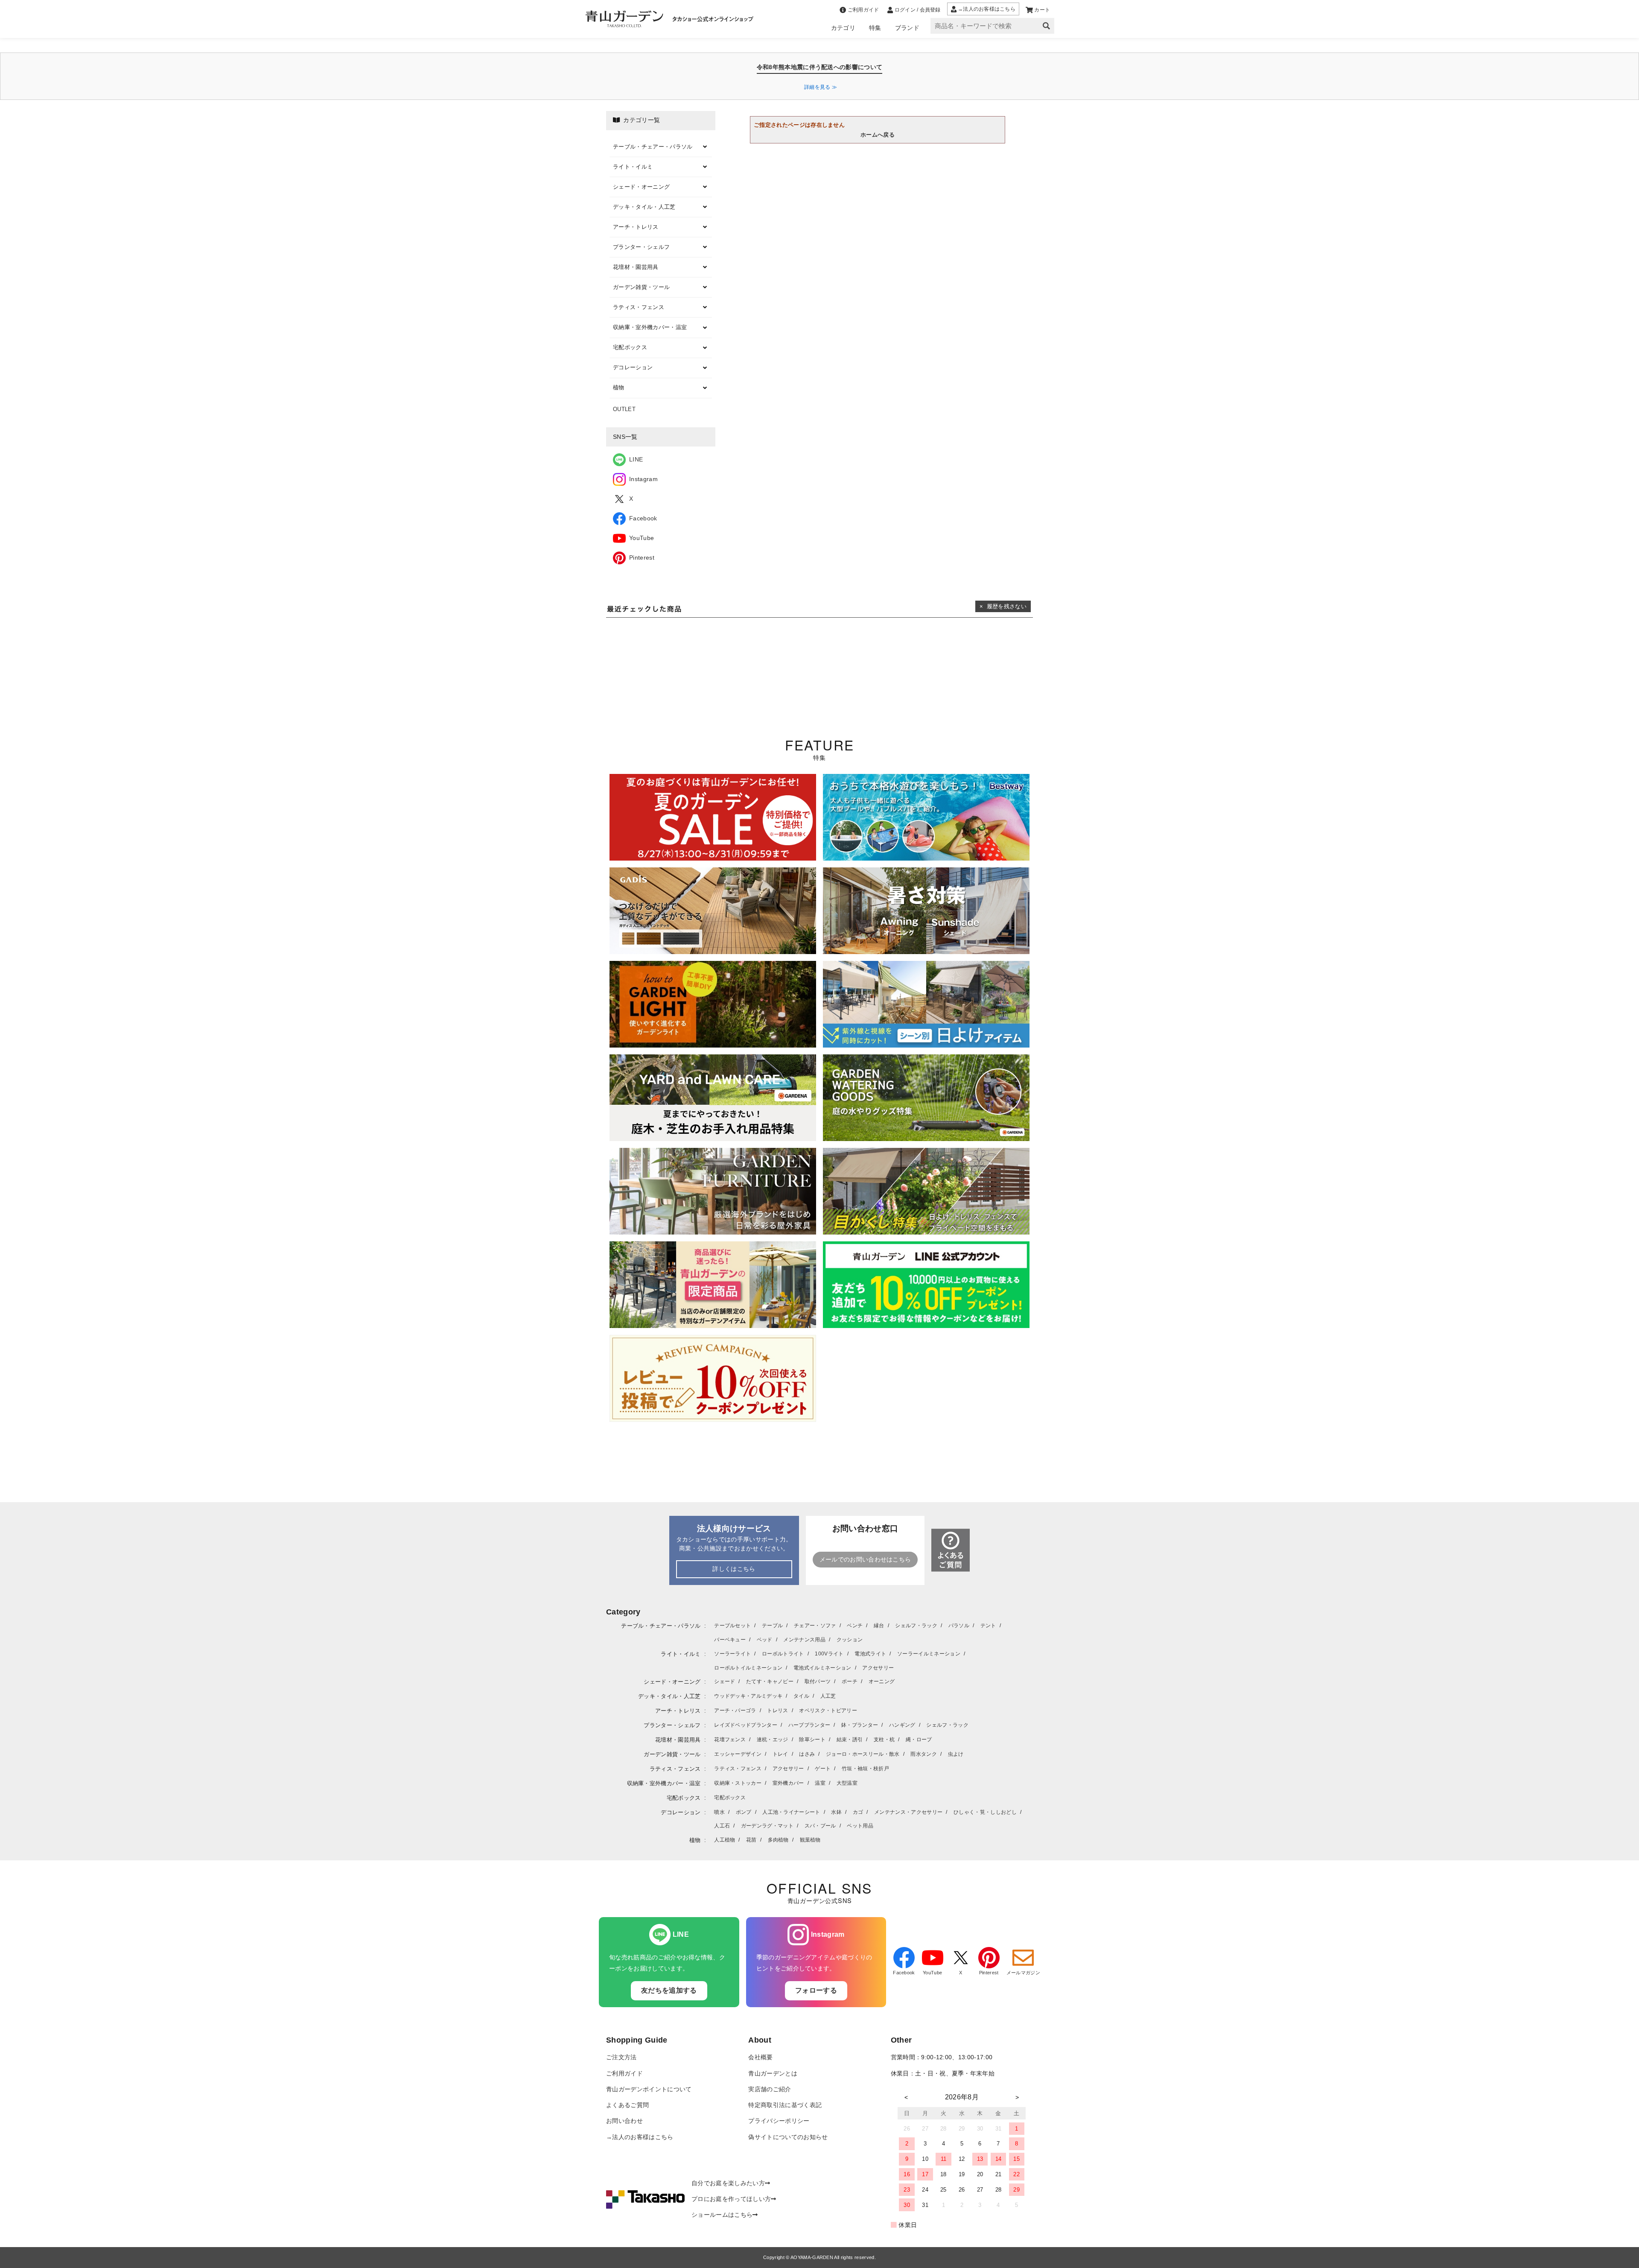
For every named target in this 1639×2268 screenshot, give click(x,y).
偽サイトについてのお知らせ (788, 2137)
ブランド (907, 28)
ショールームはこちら (722, 2215)
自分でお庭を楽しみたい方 (728, 2183)
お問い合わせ (624, 2121)
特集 (875, 28)
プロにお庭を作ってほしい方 (731, 2199)
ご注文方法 (621, 2057)
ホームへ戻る (878, 135)
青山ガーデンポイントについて (649, 2089)
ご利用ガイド (624, 2074)
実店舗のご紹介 (770, 2089)
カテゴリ (843, 28)
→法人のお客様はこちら (640, 2137)
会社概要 (760, 2057)
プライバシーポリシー (779, 2121)
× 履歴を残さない (1003, 606)
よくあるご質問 (627, 2105)
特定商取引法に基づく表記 (785, 2105)
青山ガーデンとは (773, 2074)
